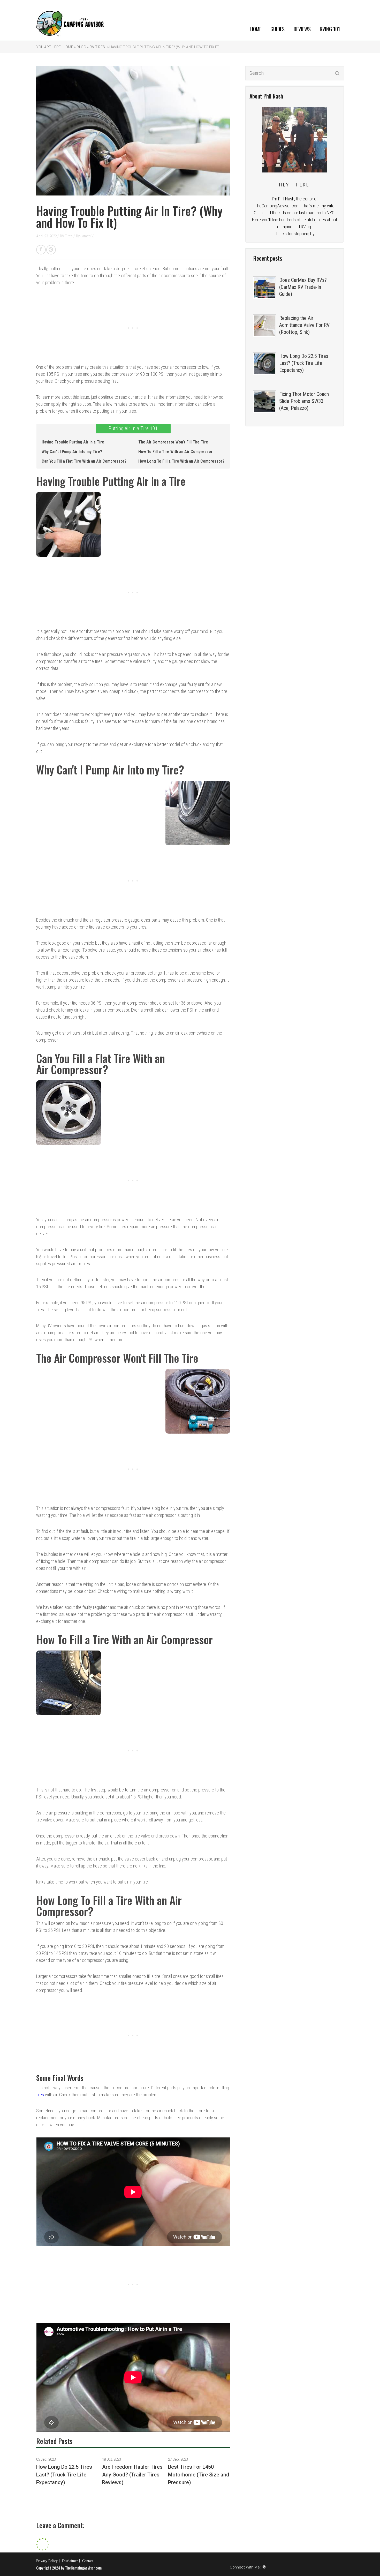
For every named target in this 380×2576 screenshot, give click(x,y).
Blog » (83, 47)
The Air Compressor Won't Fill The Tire (173, 442)
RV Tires (97, 47)
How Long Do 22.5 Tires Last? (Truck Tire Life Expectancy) (304, 363)
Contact (88, 2561)
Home (256, 29)
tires (40, 2095)
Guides (278, 29)
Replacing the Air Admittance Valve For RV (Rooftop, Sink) (304, 325)
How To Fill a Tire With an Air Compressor (175, 452)
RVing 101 (330, 29)
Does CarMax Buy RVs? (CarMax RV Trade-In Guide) (303, 287)
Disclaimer (70, 2561)
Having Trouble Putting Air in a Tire (73, 442)
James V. (87, 236)
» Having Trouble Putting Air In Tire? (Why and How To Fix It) (163, 47)
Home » (69, 47)
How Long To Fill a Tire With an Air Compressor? (181, 461)
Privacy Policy (47, 2561)
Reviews (302, 29)
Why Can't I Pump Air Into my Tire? (72, 452)
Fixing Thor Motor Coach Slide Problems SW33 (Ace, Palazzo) (304, 401)
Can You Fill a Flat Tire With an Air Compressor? (84, 461)
